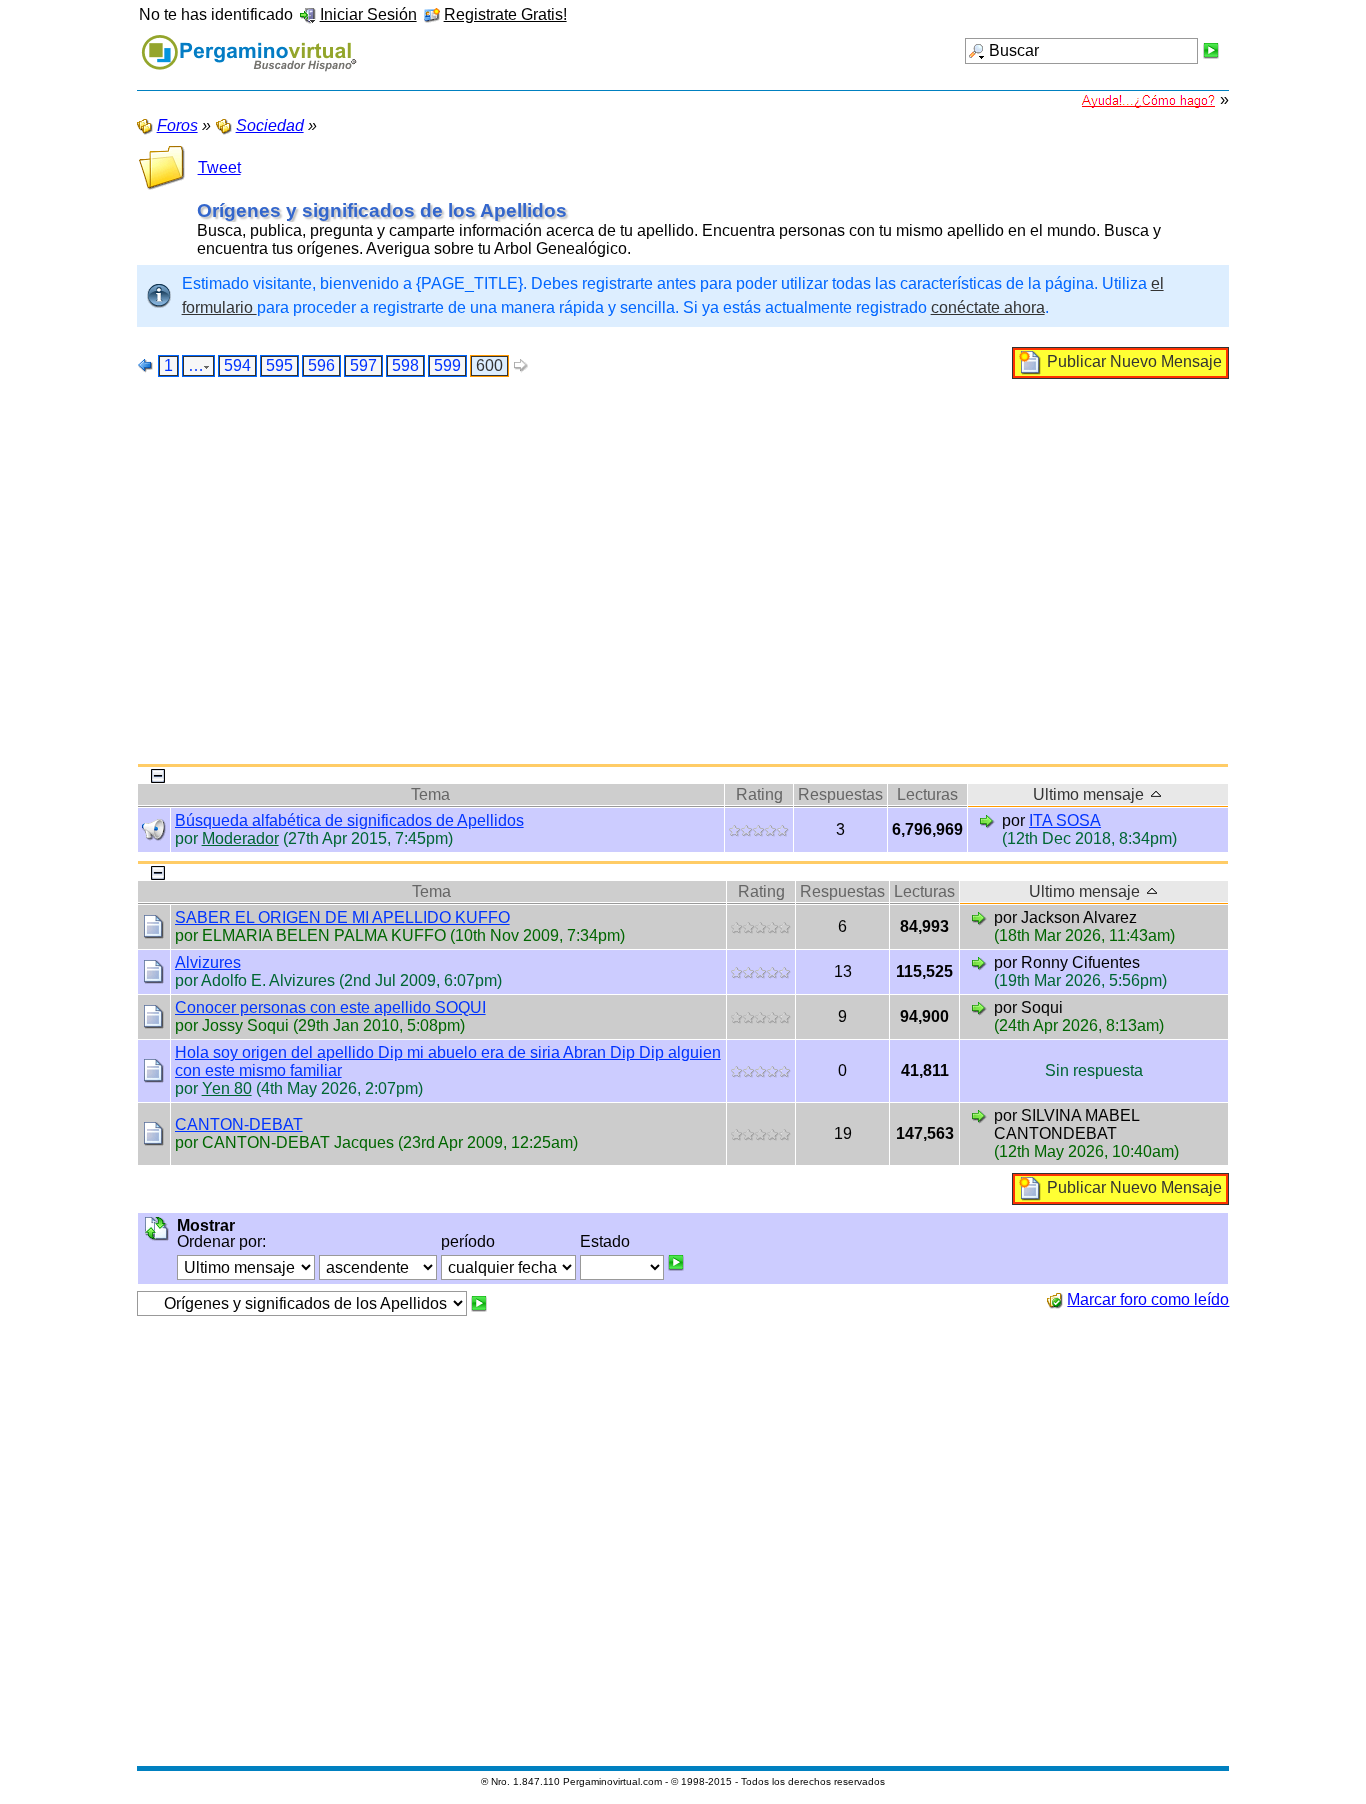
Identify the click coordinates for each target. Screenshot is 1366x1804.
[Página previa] (146, 365)
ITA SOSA (1065, 820)
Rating (759, 794)
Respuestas (840, 794)
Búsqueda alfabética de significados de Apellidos (349, 820)
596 (321, 365)
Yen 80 (227, 1088)
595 (279, 365)
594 (237, 365)
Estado (605, 1241)
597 (363, 365)
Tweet (219, 167)
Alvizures (208, 962)
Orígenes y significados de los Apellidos (382, 210)
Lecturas (927, 794)
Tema (430, 794)
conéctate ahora (988, 307)
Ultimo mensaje (1090, 794)
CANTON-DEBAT (239, 1124)
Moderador (240, 838)
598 (405, 365)
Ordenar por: (221, 1241)
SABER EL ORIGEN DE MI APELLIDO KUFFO (342, 917)
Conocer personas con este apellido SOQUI (330, 1007)
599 (447, 365)
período (468, 1241)
